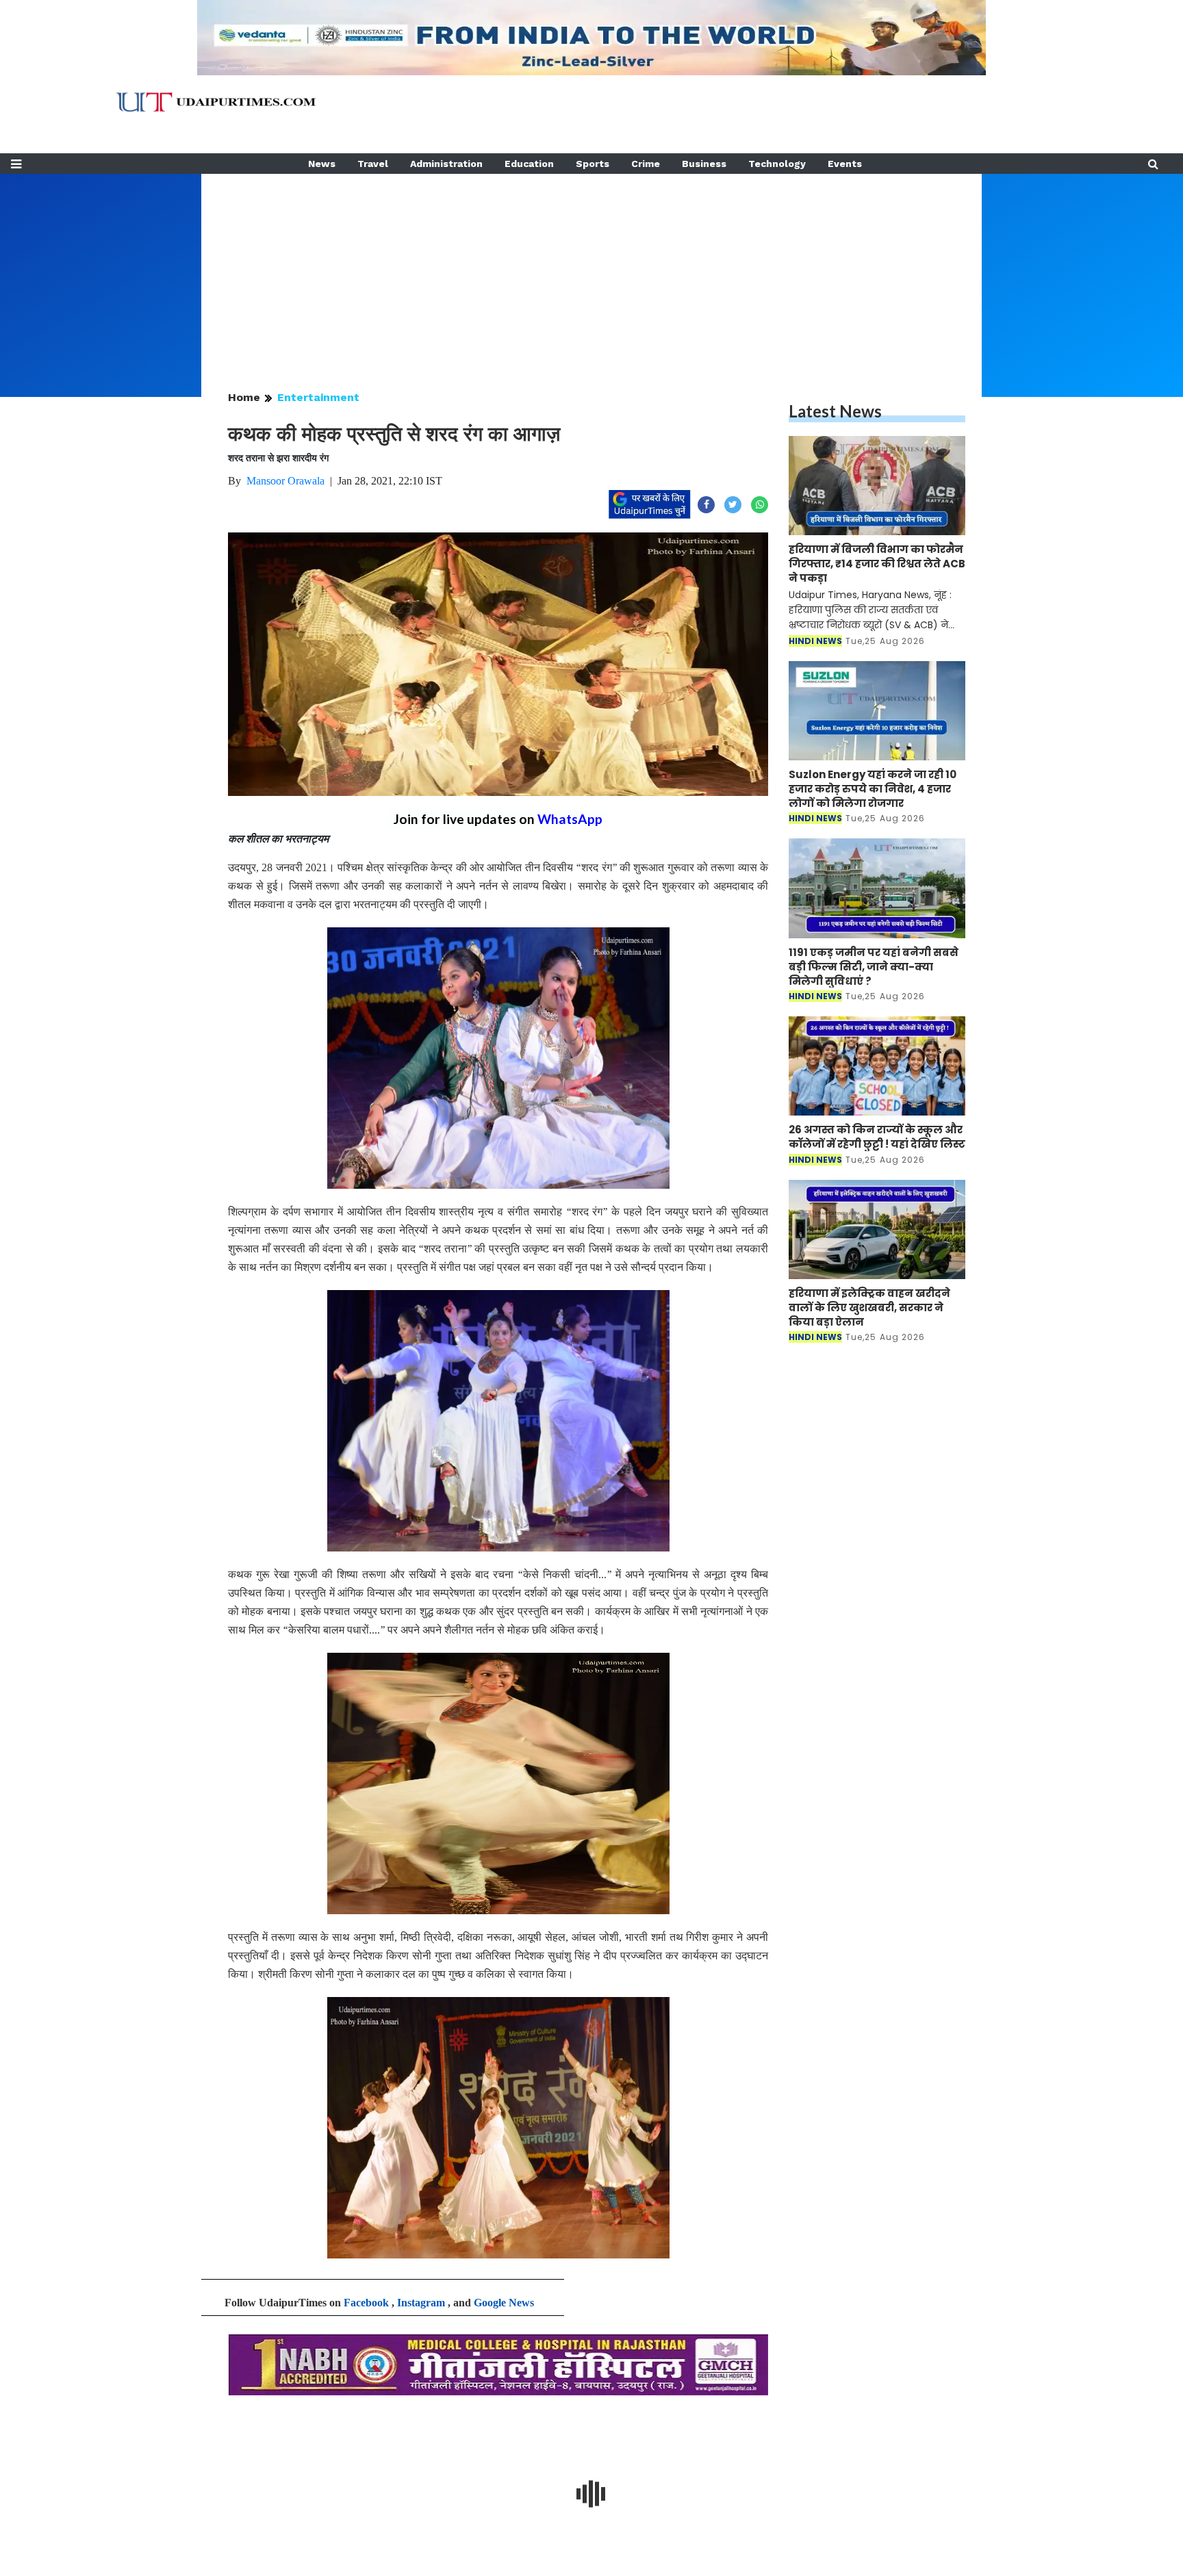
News (322, 164)
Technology (777, 164)
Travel (373, 164)
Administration (446, 164)
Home (244, 397)
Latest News (835, 411)
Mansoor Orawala (285, 481)
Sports (593, 164)
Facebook (366, 2303)
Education (529, 164)
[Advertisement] (591, 270)
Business (704, 164)
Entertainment (318, 397)
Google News (504, 2303)
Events (845, 164)
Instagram (421, 2303)
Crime (646, 164)
